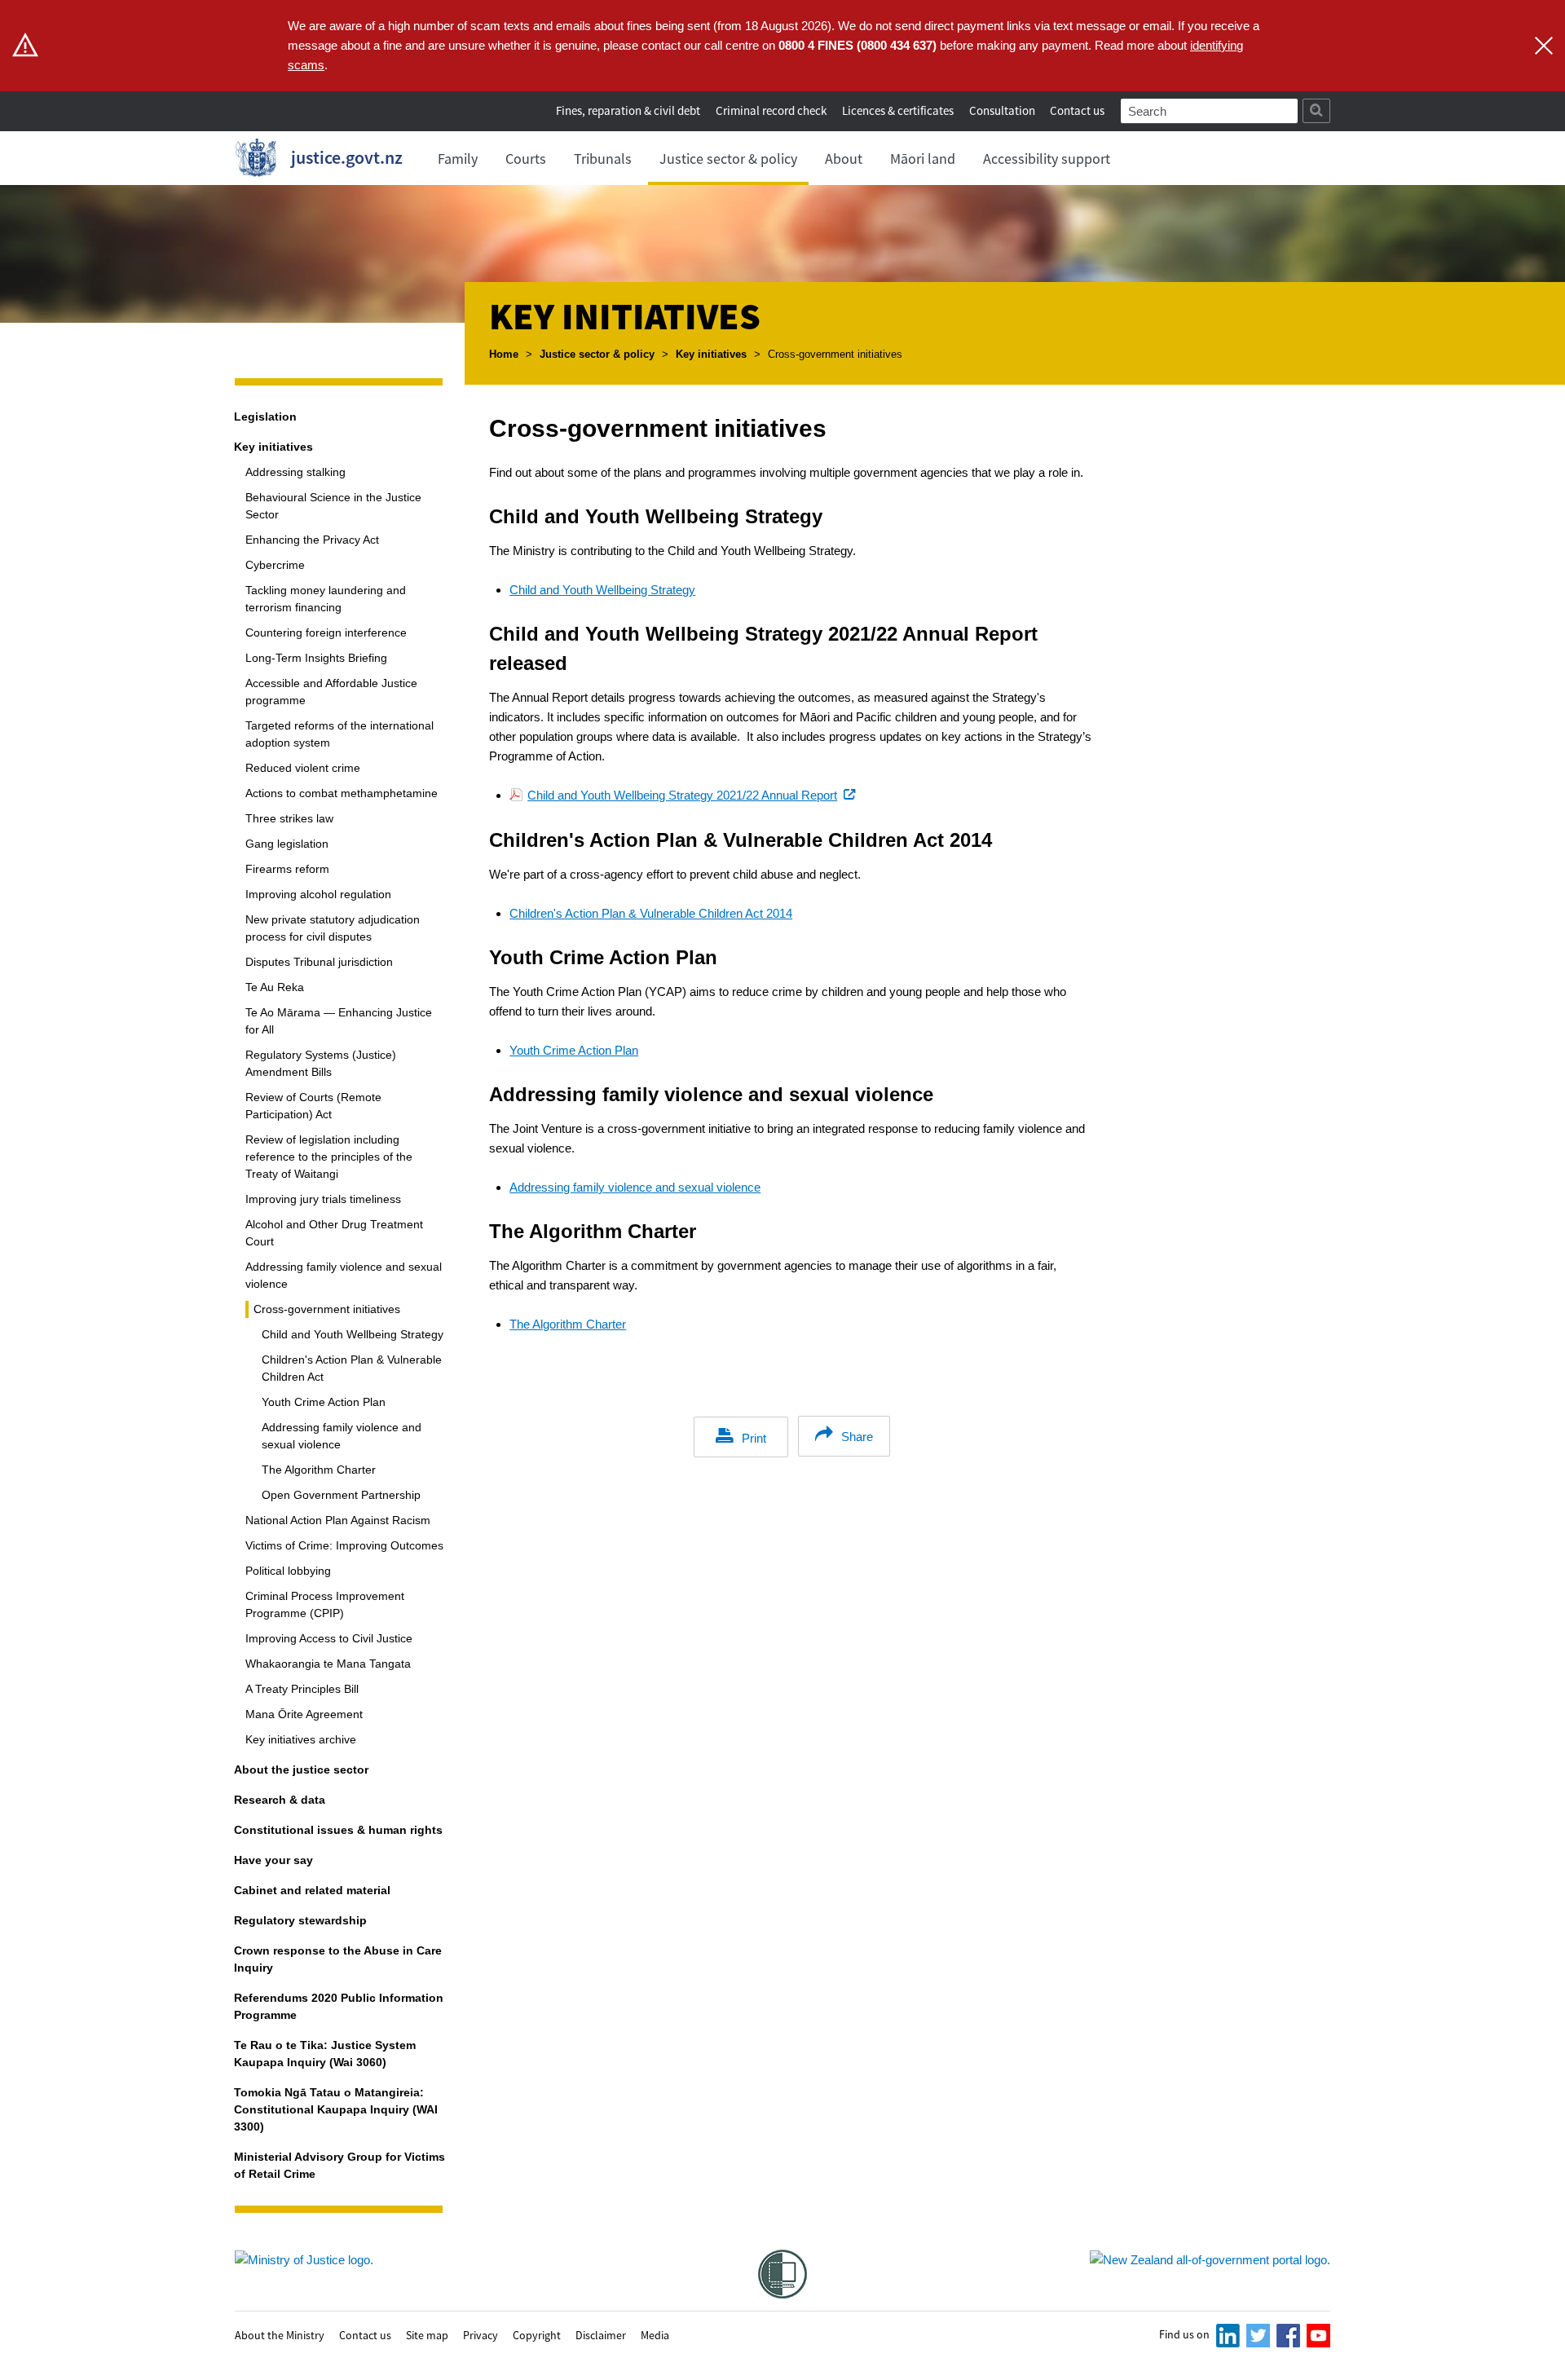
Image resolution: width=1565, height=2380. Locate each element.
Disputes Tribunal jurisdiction (319, 962)
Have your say (273, 1860)
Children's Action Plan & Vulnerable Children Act (352, 1368)
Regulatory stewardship (300, 1920)
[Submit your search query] (1316, 111)
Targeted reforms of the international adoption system (339, 734)
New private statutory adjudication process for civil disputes (333, 928)
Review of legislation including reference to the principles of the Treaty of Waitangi (329, 1157)
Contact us (1077, 110)
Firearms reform (287, 869)
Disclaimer (601, 2334)
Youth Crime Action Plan (324, 1402)
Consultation (1003, 110)
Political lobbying (288, 1571)
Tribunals (603, 159)
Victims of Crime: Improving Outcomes (344, 1545)
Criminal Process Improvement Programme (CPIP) (325, 1604)
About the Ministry (280, 2334)
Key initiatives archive (301, 1739)
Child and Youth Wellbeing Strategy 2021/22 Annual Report (693, 795)
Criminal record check (771, 110)
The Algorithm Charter (319, 1470)
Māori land (923, 159)
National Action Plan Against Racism (338, 1520)
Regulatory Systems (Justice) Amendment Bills (321, 1063)
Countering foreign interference (326, 632)
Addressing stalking (295, 472)
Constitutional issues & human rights (338, 1830)
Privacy (481, 2334)
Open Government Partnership (341, 1495)
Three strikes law (289, 818)
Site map (427, 2334)
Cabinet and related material (312, 1890)
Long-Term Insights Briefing (316, 658)
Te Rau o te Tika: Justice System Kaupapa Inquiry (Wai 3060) (325, 2054)
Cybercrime (275, 565)
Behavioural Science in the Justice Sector (333, 506)
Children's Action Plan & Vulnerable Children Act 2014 (651, 913)
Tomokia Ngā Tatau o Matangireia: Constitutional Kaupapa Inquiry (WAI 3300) (336, 2109)
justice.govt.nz (347, 157)
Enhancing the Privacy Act (312, 540)
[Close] (1544, 46)
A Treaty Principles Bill (302, 1689)
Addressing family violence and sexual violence (344, 1275)
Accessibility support (1047, 159)
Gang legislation (287, 844)
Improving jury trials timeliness (323, 1199)
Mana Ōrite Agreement (304, 1714)
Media (655, 2334)
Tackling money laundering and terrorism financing (326, 599)
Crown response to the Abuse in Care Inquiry (338, 1959)
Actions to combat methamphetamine (342, 793)
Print (754, 1438)
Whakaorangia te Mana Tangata (328, 1664)
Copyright (537, 2334)
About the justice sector (301, 1770)
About (844, 159)
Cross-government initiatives (327, 1309)
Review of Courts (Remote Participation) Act (313, 1106)
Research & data (280, 1800)
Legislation (265, 416)
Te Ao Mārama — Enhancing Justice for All (339, 1021)
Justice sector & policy (728, 159)
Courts (526, 159)
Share (857, 1437)
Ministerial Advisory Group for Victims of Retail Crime (339, 2165)
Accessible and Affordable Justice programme (331, 692)
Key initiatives (711, 354)
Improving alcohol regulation (318, 894)
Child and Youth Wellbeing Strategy (353, 1334)
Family (458, 159)
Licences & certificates (898, 110)
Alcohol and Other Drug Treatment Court (334, 1233)
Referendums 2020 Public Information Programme (339, 2006)
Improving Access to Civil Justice (329, 1638)
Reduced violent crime (303, 768)
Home (504, 354)
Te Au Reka (275, 987)
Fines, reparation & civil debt (628, 110)
